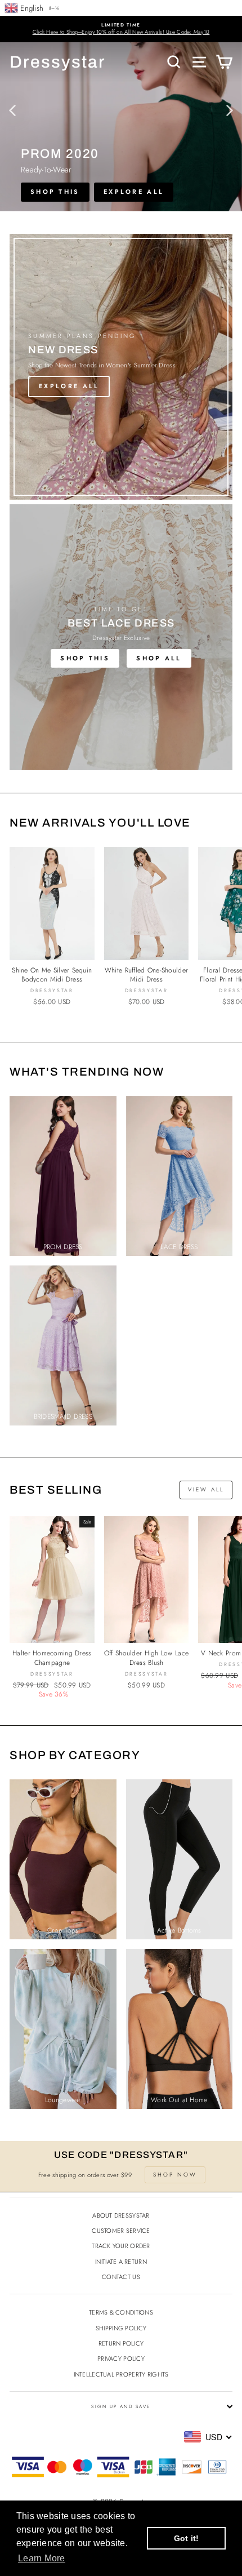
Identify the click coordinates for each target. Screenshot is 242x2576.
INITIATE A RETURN (121, 2262)
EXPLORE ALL (134, 192)
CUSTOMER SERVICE (121, 2231)
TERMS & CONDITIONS (121, 2312)
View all (206, 1489)
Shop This (85, 658)
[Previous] (12, 110)
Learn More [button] (42, 2558)
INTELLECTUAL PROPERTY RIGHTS (121, 2374)
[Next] (230, 110)
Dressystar (58, 62)
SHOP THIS (55, 192)
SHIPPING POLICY (121, 2328)
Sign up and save (121, 2406)
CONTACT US (121, 2277)
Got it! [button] (187, 2538)
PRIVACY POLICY (121, 2359)
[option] (121, 29)
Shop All (159, 658)
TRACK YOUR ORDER (121, 2246)
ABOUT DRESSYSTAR (121, 2215)
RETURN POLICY (121, 2343)
